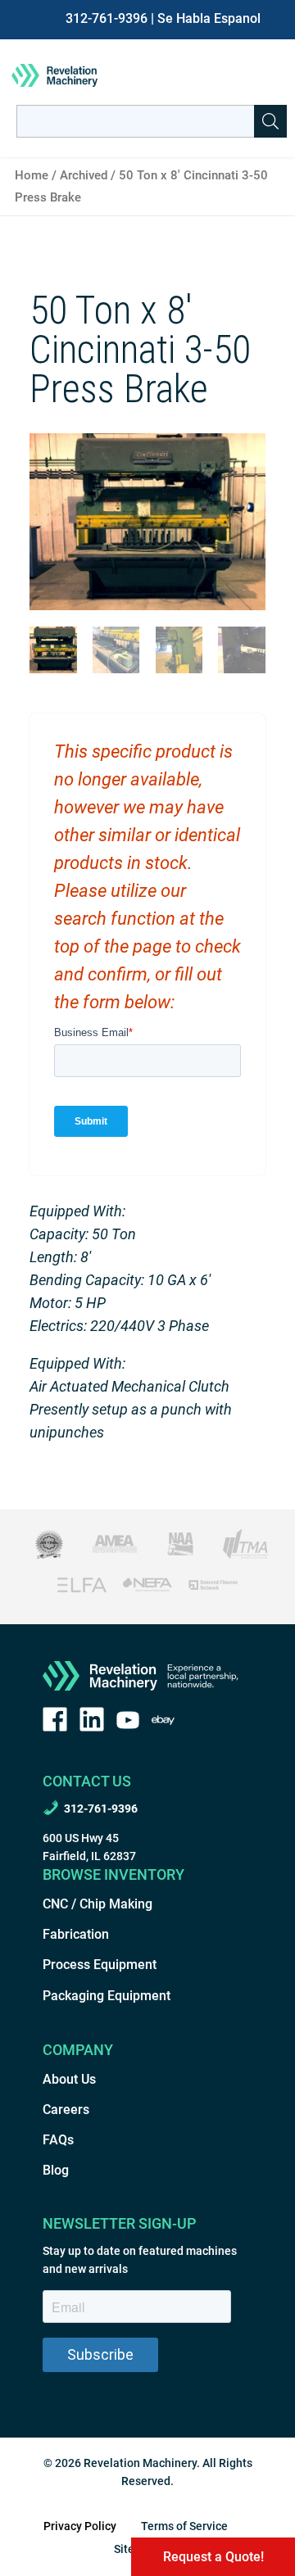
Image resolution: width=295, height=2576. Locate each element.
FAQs (58, 2140)
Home (32, 175)
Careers (66, 2110)
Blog (56, 2170)
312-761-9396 (107, 18)
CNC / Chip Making (98, 1904)
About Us (69, 2079)
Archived (84, 175)
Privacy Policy (80, 2526)
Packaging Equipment (107, 1996)
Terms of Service (184, 2526)
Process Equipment (100, 1965)
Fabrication (76, 1934)
